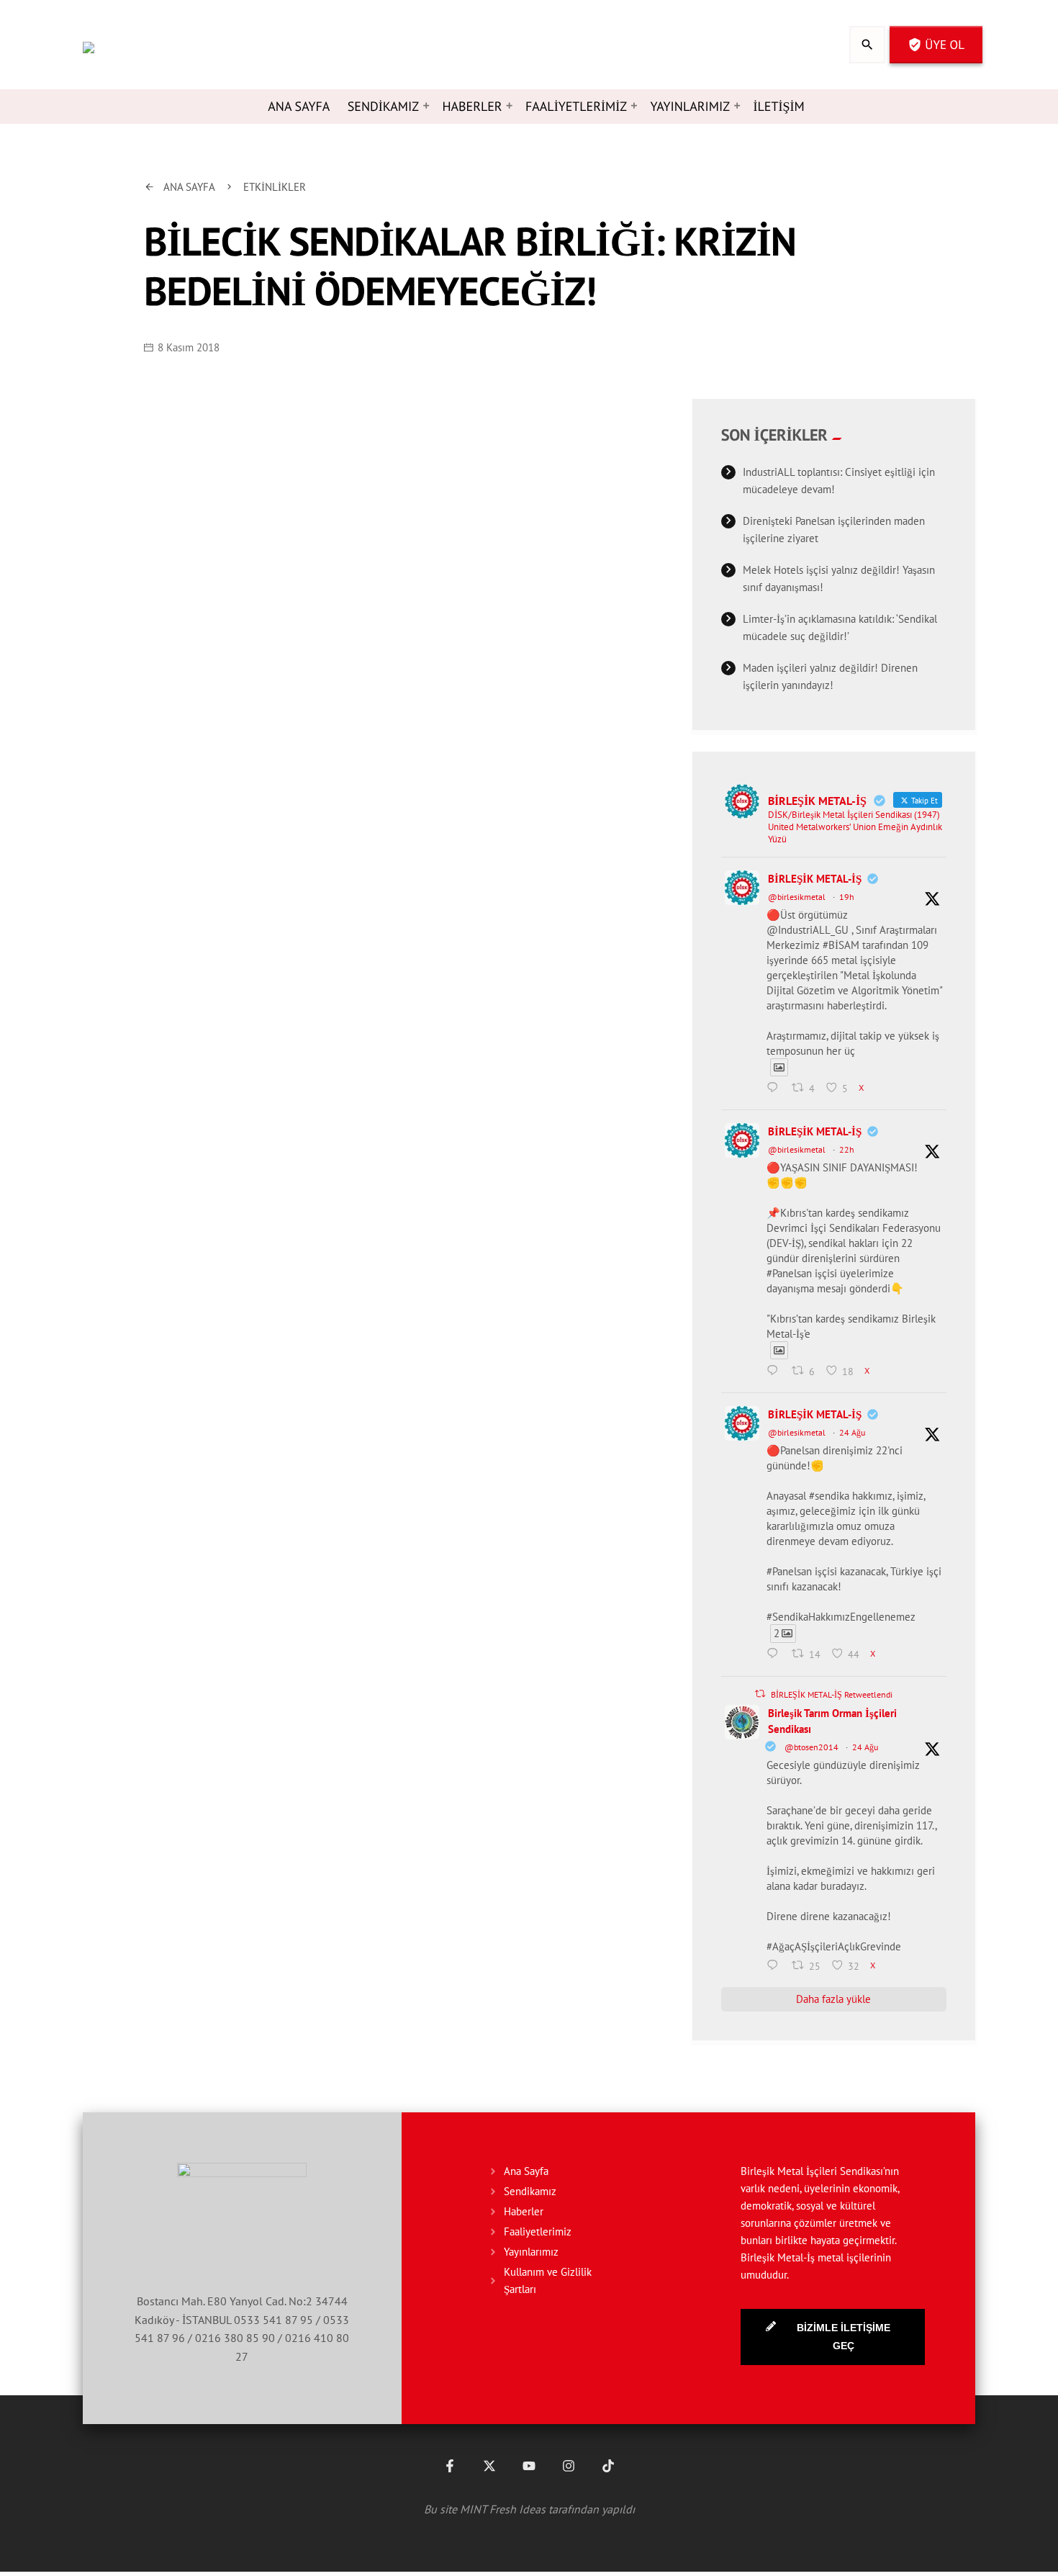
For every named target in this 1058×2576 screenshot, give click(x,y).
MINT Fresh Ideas (503, 2509)
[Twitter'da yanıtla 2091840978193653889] (776, 1372)
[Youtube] (529, 2466)
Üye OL (936, 45)
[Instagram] (569, 2466)
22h (847, 1149)
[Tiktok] (608, 2466)
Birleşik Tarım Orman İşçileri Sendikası (832, 1721)
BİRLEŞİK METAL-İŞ (815, 879)
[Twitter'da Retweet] (760, 1694)
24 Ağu (852, 1432)
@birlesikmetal (797, 897)
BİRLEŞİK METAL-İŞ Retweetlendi (832, 1694)
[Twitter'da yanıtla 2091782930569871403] (776, 1966)
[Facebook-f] (450, 2466)
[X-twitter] (489, 2466)
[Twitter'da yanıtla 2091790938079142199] (776, 1655)
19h (847, 897)
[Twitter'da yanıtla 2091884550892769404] (776, 1089)
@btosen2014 (811, 1747)
